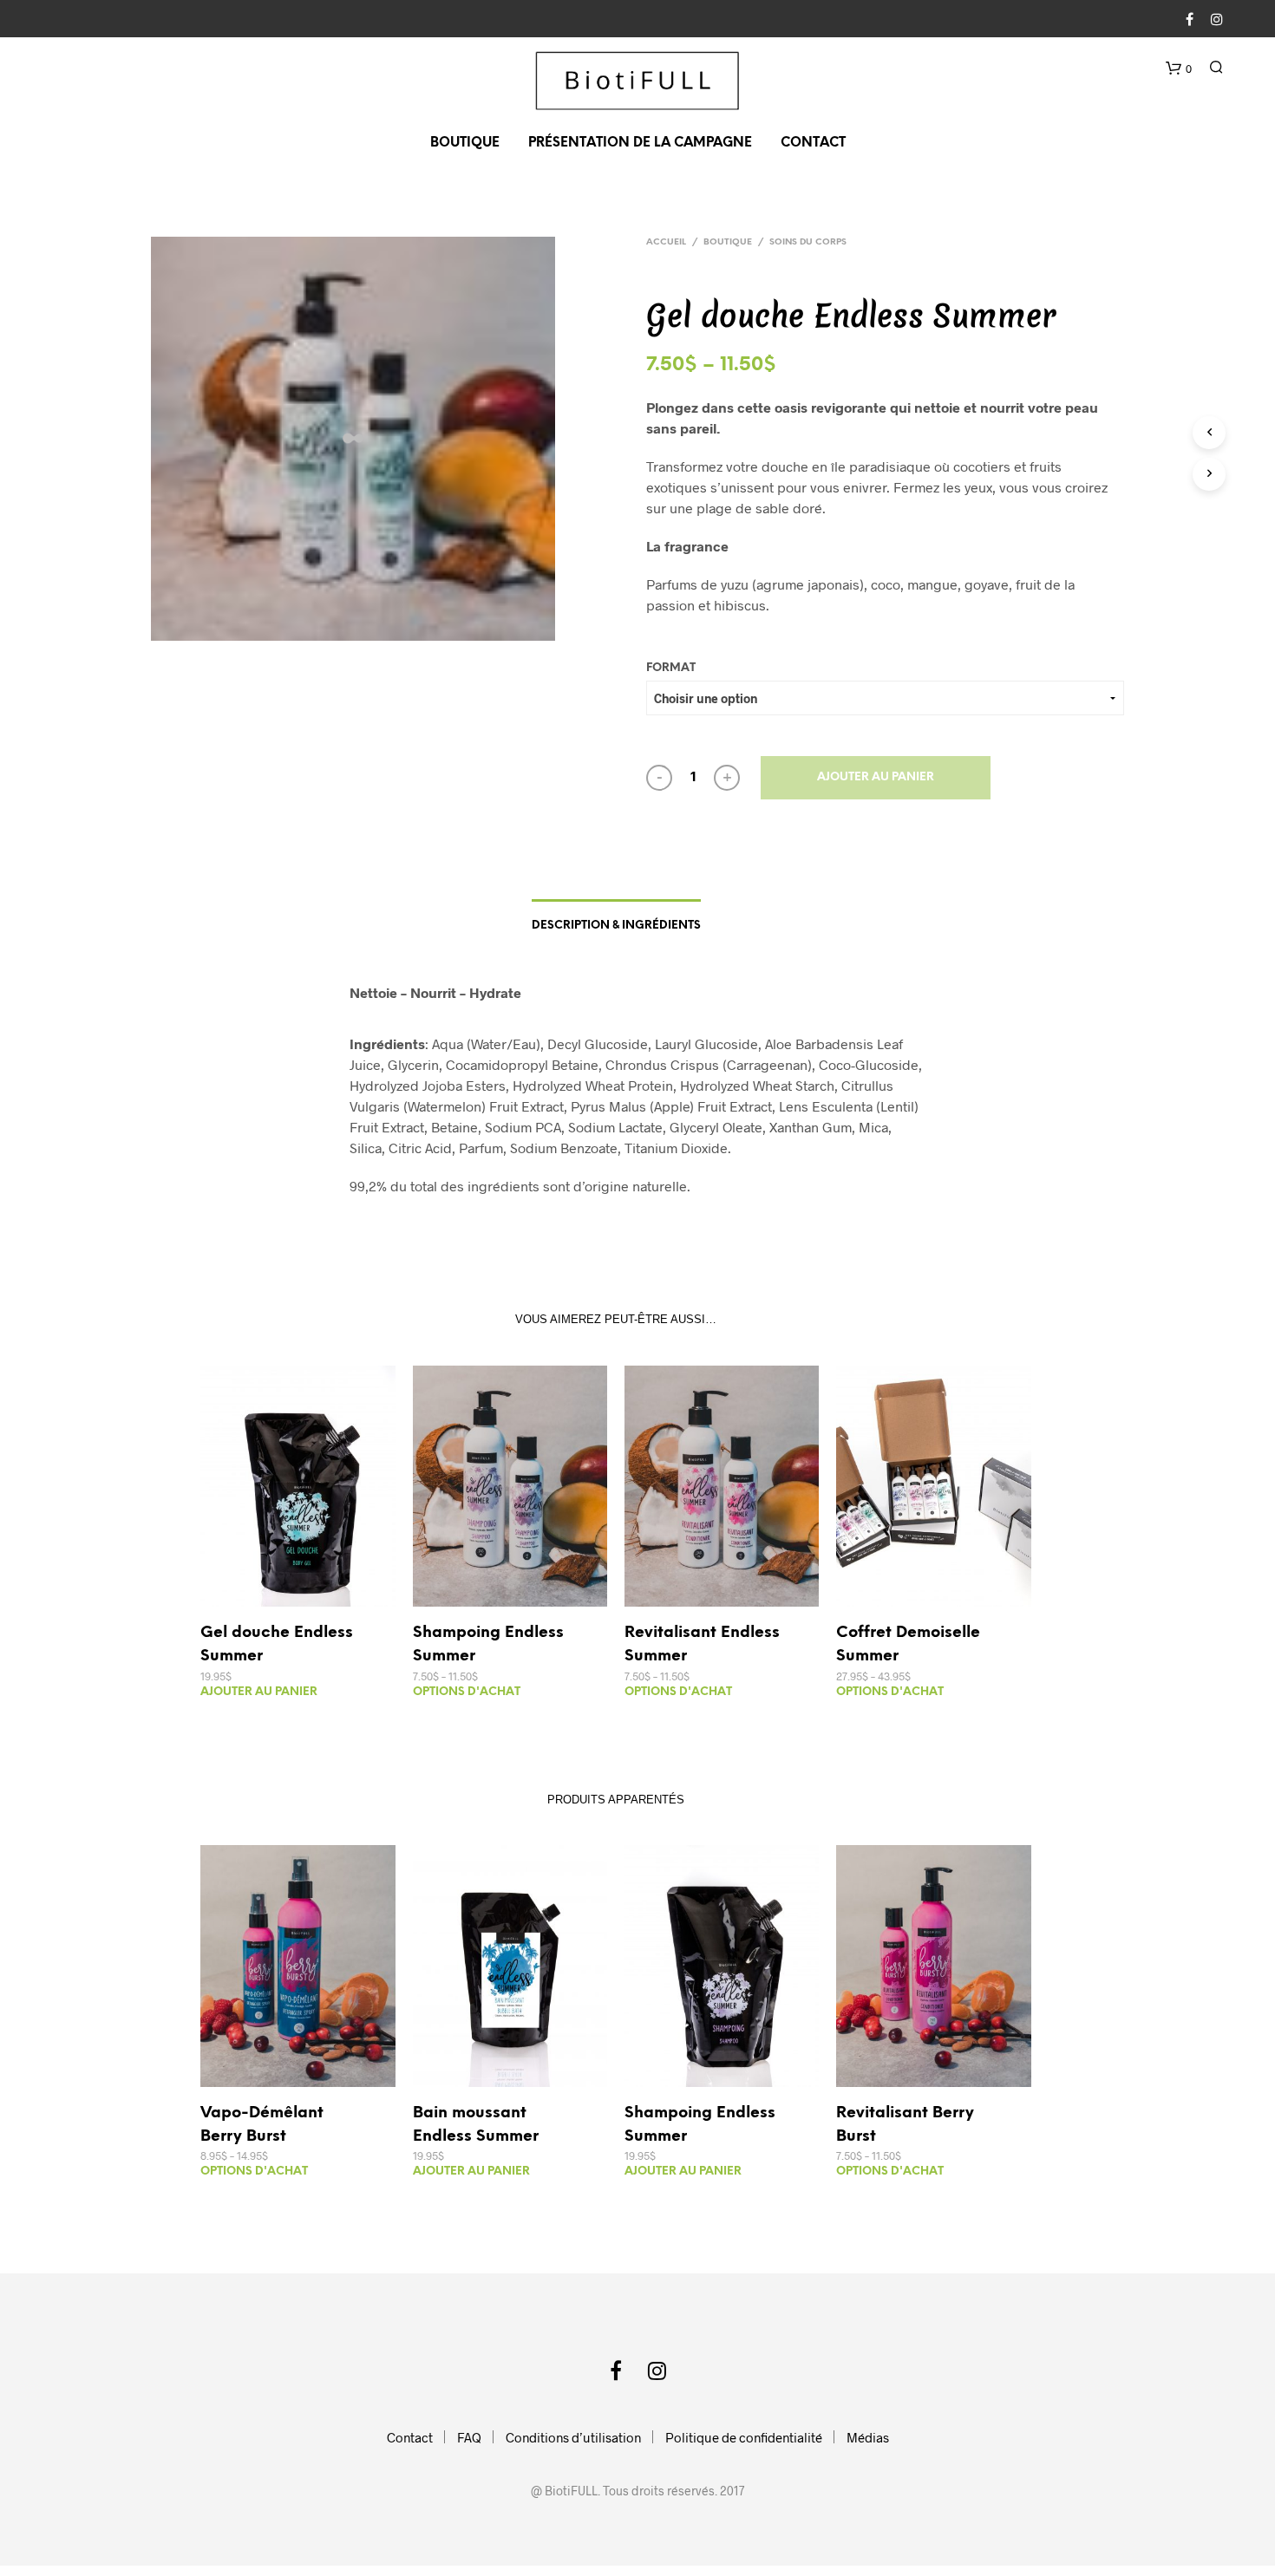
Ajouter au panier (876, 777)
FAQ (469, 2437)
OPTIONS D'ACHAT (467, 1692)
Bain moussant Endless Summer (476, 2125)
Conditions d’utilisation (573, 2437)
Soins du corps (808, 242)
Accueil (666, 242)
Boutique (465, 143)
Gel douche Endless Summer (277, 1645)
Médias (868, 2437)
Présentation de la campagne (640, 143)
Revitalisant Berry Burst (905, 2125)
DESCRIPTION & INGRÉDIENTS (616, 926)
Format (671, 668)
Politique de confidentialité (744, 2437)
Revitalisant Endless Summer (702, 1645)
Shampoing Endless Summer (488, 1645)
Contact (813, 143)
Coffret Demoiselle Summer (908, 1645)
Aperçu (308, 1589)
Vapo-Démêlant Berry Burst (262, 2125)
